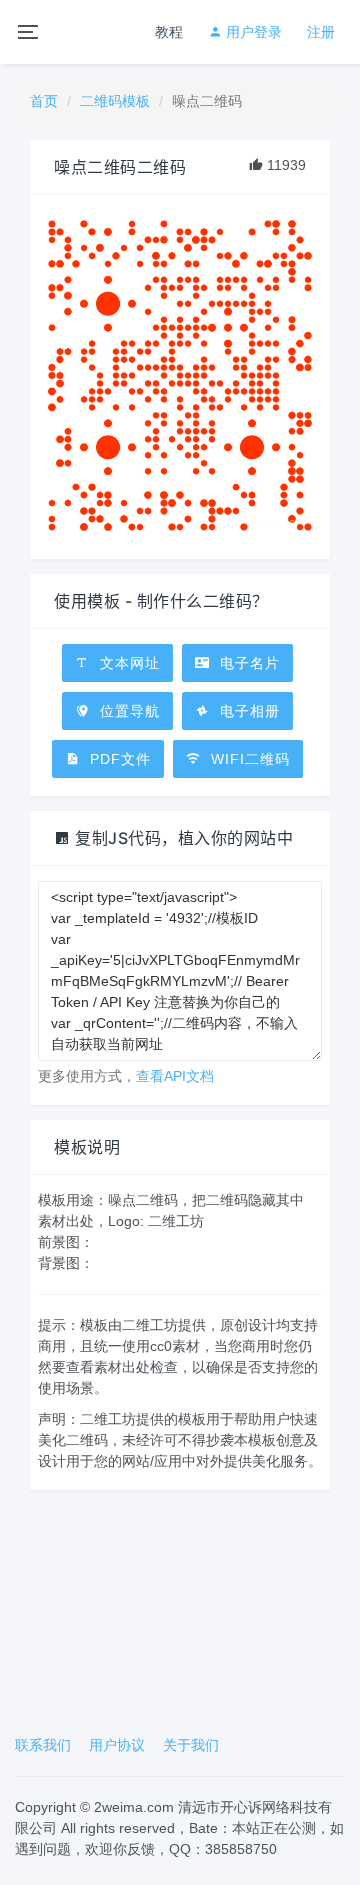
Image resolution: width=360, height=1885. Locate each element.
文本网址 (127, 663)
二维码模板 (115, 101)
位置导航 (127, 711)
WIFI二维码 (248, 759)
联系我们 (43, 1745)
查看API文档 (175, 1076)
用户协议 (117, 1745)
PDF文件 (118, 759)
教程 (169, 32)
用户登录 (252, 32)
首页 (44, 101)
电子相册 (247, 711)
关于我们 (191, 1745)
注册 (321, 32)
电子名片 (247, 663)
